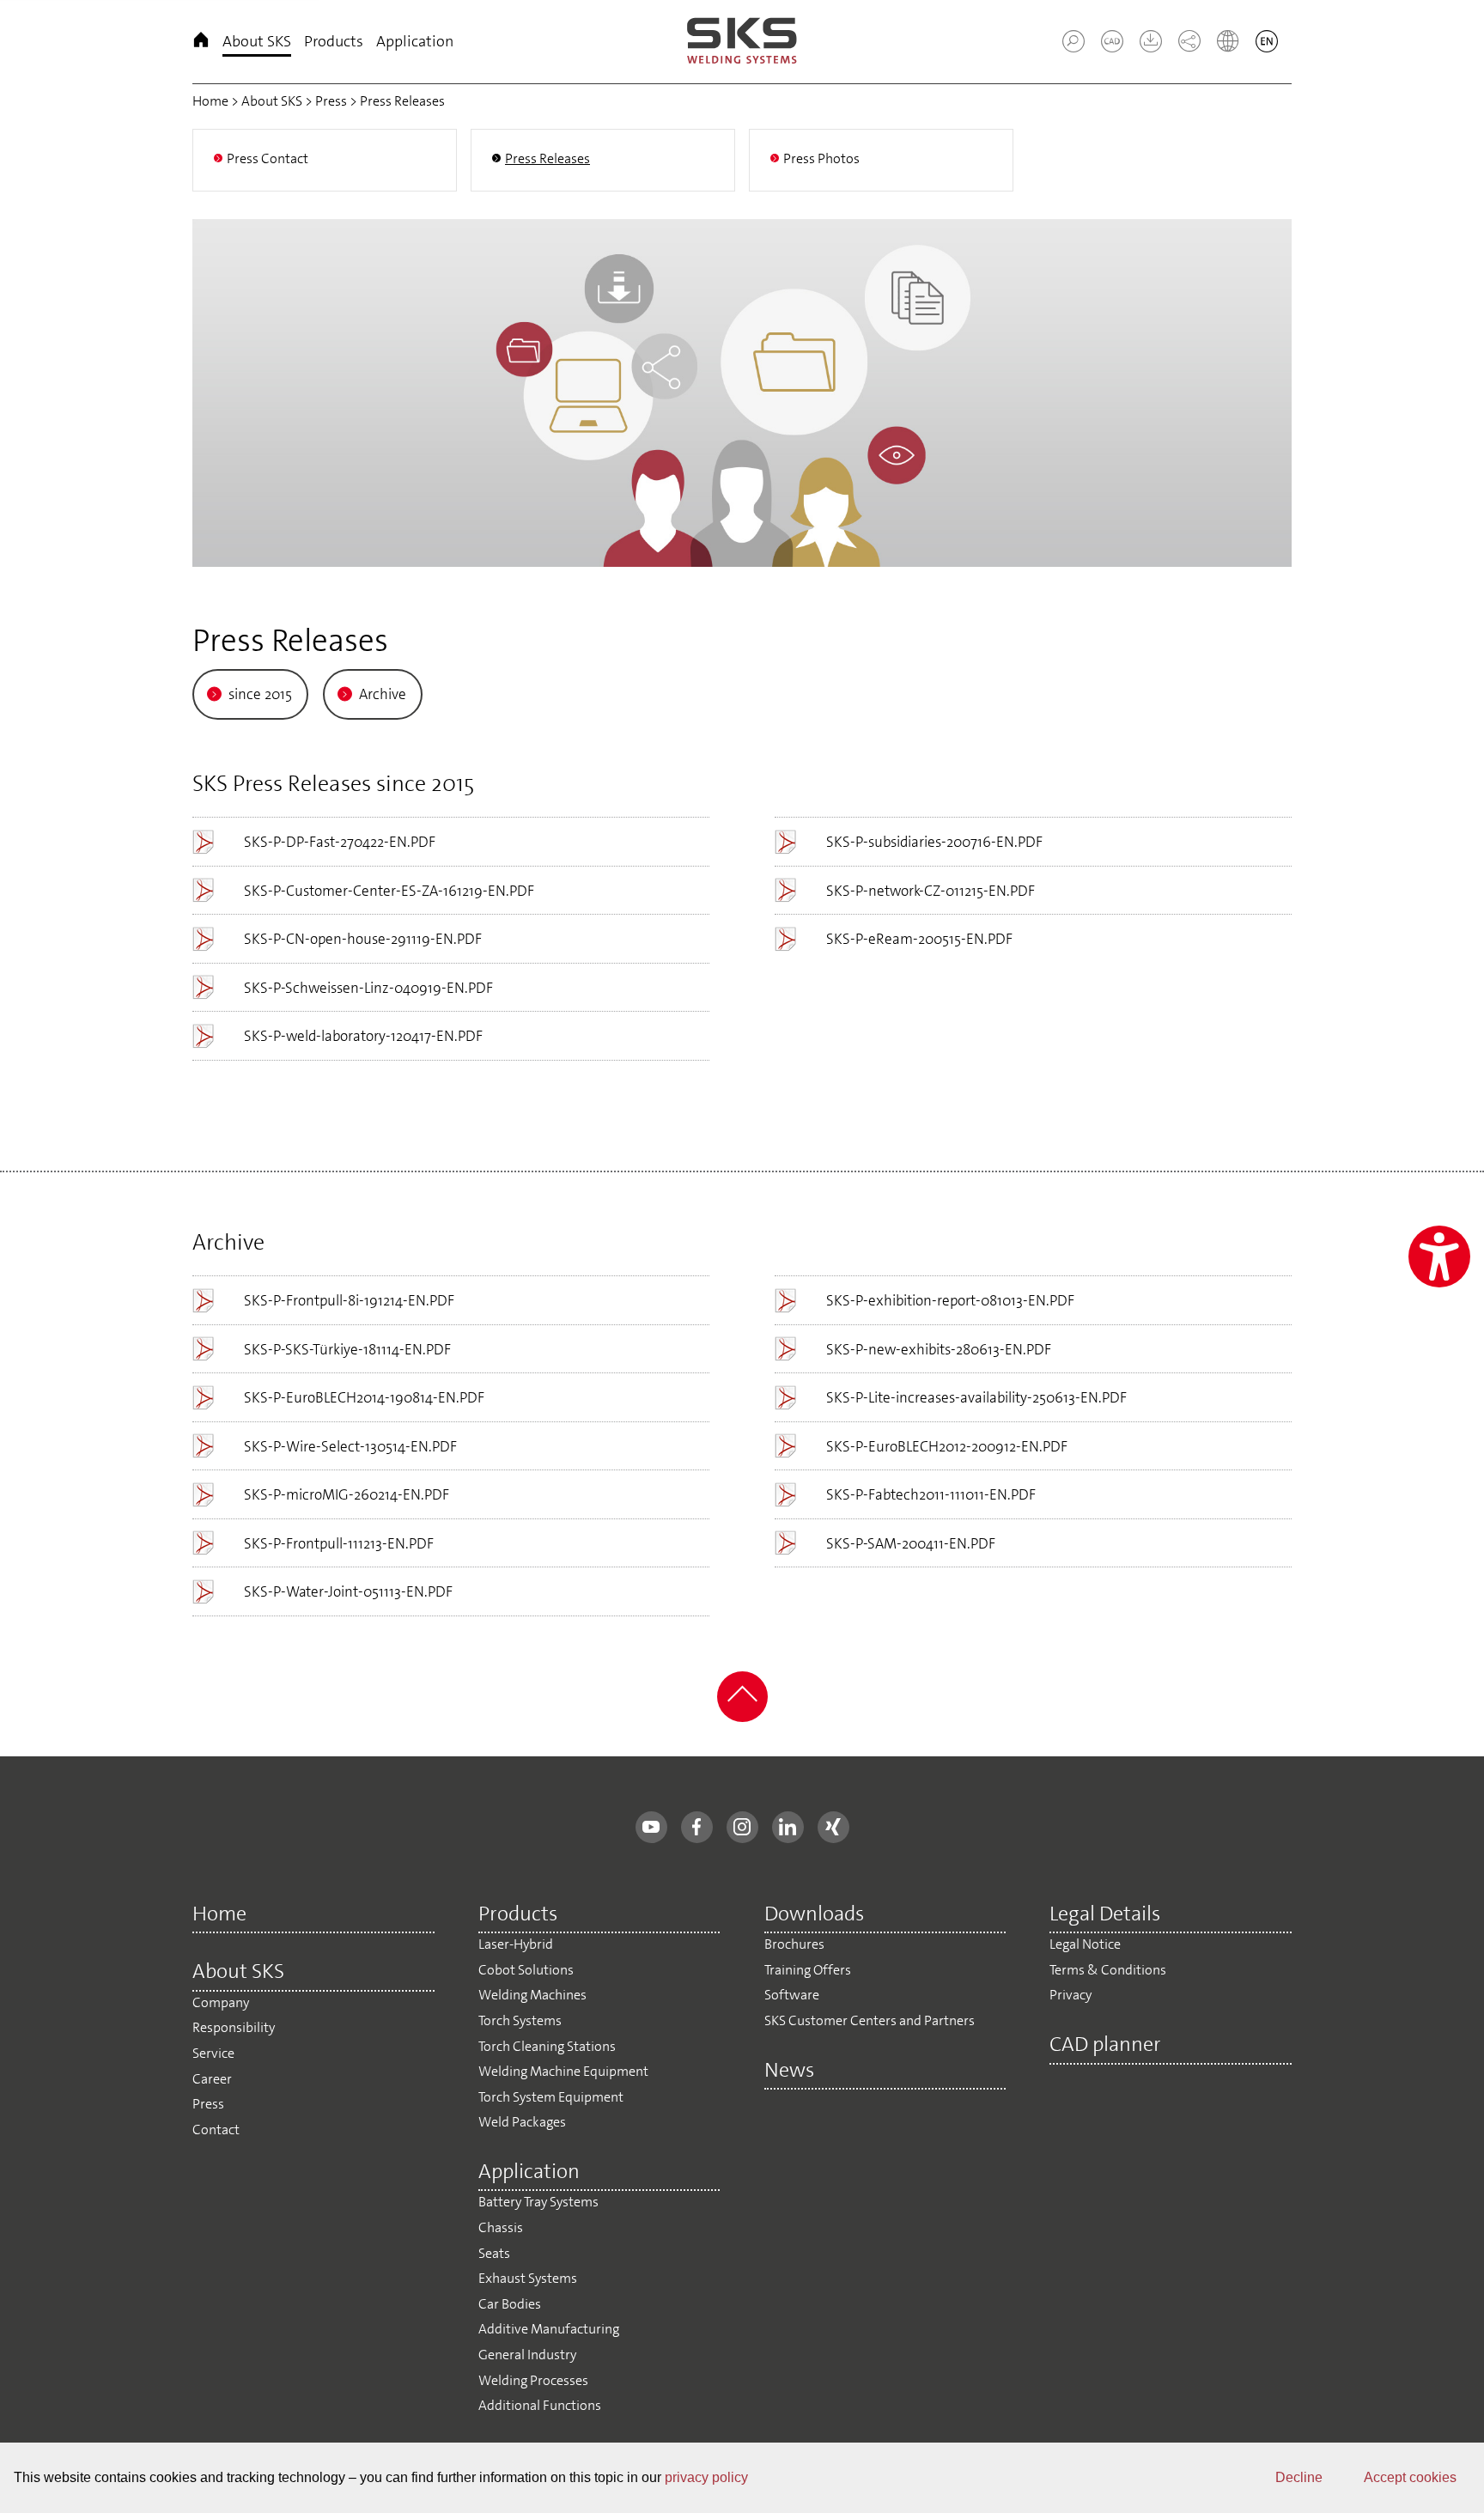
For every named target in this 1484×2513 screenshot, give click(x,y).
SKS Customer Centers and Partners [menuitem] (870, 2020)
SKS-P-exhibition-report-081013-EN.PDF (950, 1300)
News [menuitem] (789, 2072)
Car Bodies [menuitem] (510, 2304)
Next (1279, 389)
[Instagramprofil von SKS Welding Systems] (742, 1827)
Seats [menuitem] (494, 2253)
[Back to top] (742, 1717)
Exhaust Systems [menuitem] (528, 2278)
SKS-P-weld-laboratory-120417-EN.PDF (363, 1036)
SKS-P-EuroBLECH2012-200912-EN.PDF (947, 1446)
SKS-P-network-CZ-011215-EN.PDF (931, 891)
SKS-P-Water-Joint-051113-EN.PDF (348, 1591)
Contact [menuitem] (216, 2130)
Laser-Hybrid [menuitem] (516, 1944)
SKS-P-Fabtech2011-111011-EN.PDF (931, 1494)
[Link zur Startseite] (742, 42)
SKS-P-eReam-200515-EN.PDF (919, 939)
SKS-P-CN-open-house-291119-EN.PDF (363, 939)
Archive (383, 694)
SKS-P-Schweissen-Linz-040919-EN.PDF (368, 988)
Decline (1299, 2477)
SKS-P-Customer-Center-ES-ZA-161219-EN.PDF (389, 891)
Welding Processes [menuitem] (533, 2380)
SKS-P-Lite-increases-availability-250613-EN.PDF (976, 1397)
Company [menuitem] (221, 2002)
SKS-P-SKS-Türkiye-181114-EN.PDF (347, 1349)
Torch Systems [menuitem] (520, 2020)
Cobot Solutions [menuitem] (526, 1970)
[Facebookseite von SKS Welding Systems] (697, 1827)
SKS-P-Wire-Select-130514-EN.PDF (350, 1446)
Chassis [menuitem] (501, 2227)
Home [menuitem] (201, 42)
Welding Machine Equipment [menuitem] (563, 2071)
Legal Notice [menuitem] (1085, 1944)
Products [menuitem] (334, 41)
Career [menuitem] (212, 2079)
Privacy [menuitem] (1070, 1995)
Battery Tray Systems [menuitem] (538, 2202)
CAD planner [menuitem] (1105, 2046)
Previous (205, 389)
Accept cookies (1410, 2477)
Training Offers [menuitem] (808, 1970)
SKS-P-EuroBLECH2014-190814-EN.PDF (364, 1397)
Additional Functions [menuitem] (540, 2405)
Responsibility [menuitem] (234, 2027)
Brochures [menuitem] (794, 1944)
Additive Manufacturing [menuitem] (549, 2329)
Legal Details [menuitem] (1105, 1915)
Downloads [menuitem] (814, 1915)
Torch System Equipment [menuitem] (551, 2097)
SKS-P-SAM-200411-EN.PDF (911, 1543)
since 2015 (260, 694)
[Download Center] (1144, 47)
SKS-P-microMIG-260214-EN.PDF (347, 1494)
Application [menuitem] (415, 41)
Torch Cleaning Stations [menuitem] (547, 2046)
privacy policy (706, 2477)
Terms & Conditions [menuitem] (1108, 1970)
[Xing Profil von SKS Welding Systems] (833, 1827)
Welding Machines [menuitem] (532, 1995)
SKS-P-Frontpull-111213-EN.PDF (339, 1543)
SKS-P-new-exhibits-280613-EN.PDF (939, 1349)
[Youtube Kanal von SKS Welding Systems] (651, 1827)
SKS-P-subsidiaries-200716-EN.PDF (934, 842)
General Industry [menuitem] (527, 2355)
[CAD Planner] (1105, 47)
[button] (1073, 41)
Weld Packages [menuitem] (522, 2122)
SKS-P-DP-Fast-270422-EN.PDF (340, 842)
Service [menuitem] (213, 2053)
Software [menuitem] (792, 1995)
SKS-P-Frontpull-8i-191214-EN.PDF (349, 1300)
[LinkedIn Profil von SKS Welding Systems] (788, 1827)
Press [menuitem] (208, 2104)
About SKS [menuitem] (257, 41)
